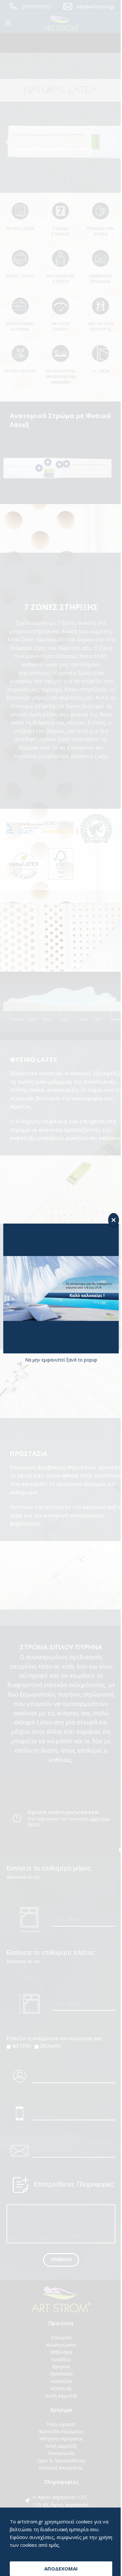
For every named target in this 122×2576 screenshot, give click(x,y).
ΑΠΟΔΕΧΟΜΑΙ (59, 2569)
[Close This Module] (109, 1220)
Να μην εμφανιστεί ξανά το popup (59, 1360)
